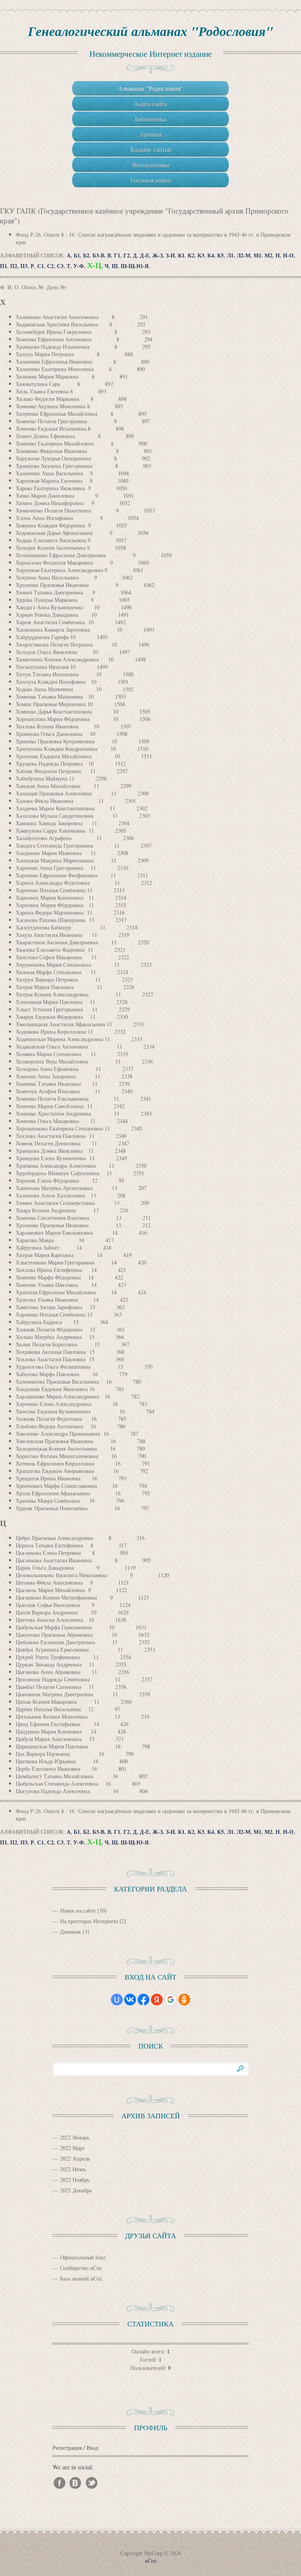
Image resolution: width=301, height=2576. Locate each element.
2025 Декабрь (76, 2190)
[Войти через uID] (117, 2000)
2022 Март (72, 2148)
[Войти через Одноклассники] (184, 2000)
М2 (268, 255)
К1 (181, 255)
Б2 (86, 255)
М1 (257, 255)
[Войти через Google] (170, 2000)
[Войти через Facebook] (143, 2000)
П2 (14, 266)
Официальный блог (83, 2257)
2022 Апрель (75, 2158)
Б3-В (98, 255)
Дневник (71, 1932)
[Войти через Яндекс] (157, 2000)
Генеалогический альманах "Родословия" (150, 31)
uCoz (151, 2561)
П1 (4, 266)
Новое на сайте (78, 1910)
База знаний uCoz (81, 2278)
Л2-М (244, 255)
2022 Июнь (73, 2169)
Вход (92, 2448)
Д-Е (145, 255)
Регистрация (67, 2448)
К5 (220, 255)
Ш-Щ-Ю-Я (135, 266)
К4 (211, 255)
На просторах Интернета (89, 1921)
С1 (41, 266)
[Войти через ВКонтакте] (130, 2000)
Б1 (77, 255)
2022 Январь (75, 2137)
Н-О (288, 255)
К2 (191, 255)
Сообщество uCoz (81, 2268)
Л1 (230, 255)
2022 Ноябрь (75, 2180)
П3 (24, 266)
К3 (201, 255)
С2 (50, 266)
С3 (60, 266)
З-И (170, 255)
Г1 (117, 255)
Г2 (127, 255)
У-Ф (79, 266)
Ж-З (158, 255)
